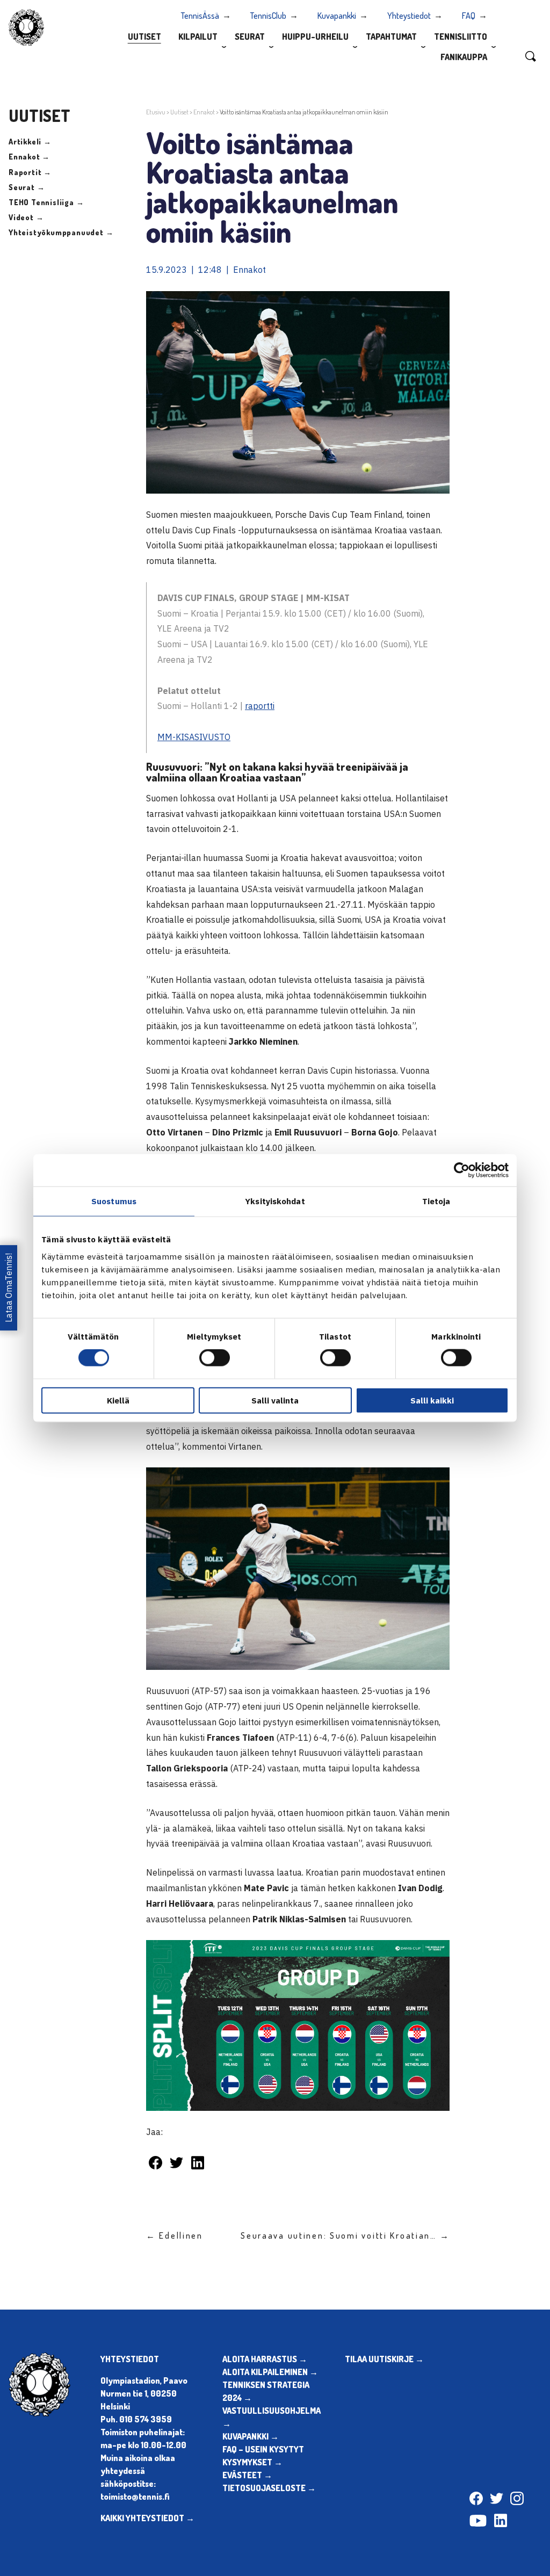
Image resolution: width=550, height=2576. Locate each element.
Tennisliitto (461, 37)
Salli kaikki (432, 1400)
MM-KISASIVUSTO (194, 737)
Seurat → (27, 187)
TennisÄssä (200, 16)
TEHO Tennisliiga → (46, 202)
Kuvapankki (337, 16)
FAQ (469, 16)
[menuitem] (144, 36)
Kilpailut (198, 37)
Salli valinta (275, 1400)
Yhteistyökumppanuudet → (61, 232)
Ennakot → (29, 157)
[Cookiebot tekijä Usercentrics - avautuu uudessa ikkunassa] (462, 1170)
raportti (260, 706)
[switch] (215, 1358)
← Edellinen (175, 2235)
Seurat (250, 37)
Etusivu (156, 112)
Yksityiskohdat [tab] (275, 1201)
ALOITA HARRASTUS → (265, 2359)
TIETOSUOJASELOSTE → (269, 2488)
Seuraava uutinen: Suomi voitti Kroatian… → (345, 2235)
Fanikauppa (464, 57)
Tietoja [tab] (436, 1201)
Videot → (26, 217)
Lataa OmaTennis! (9, 1288)
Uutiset (144, 37)
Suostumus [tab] (114, 1201)
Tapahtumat (391, 37)
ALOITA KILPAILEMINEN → (270, 2372)
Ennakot (204, 112)
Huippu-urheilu (315, 37)
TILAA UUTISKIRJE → (384, 2359)
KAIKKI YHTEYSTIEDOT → (147, 2518)
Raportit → (30, 172)
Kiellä (118, 1400)
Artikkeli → (30, 142)
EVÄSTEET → (247, 2475)
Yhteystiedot (409, 16)
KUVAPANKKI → (251, 2436)
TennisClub (268, 16)
